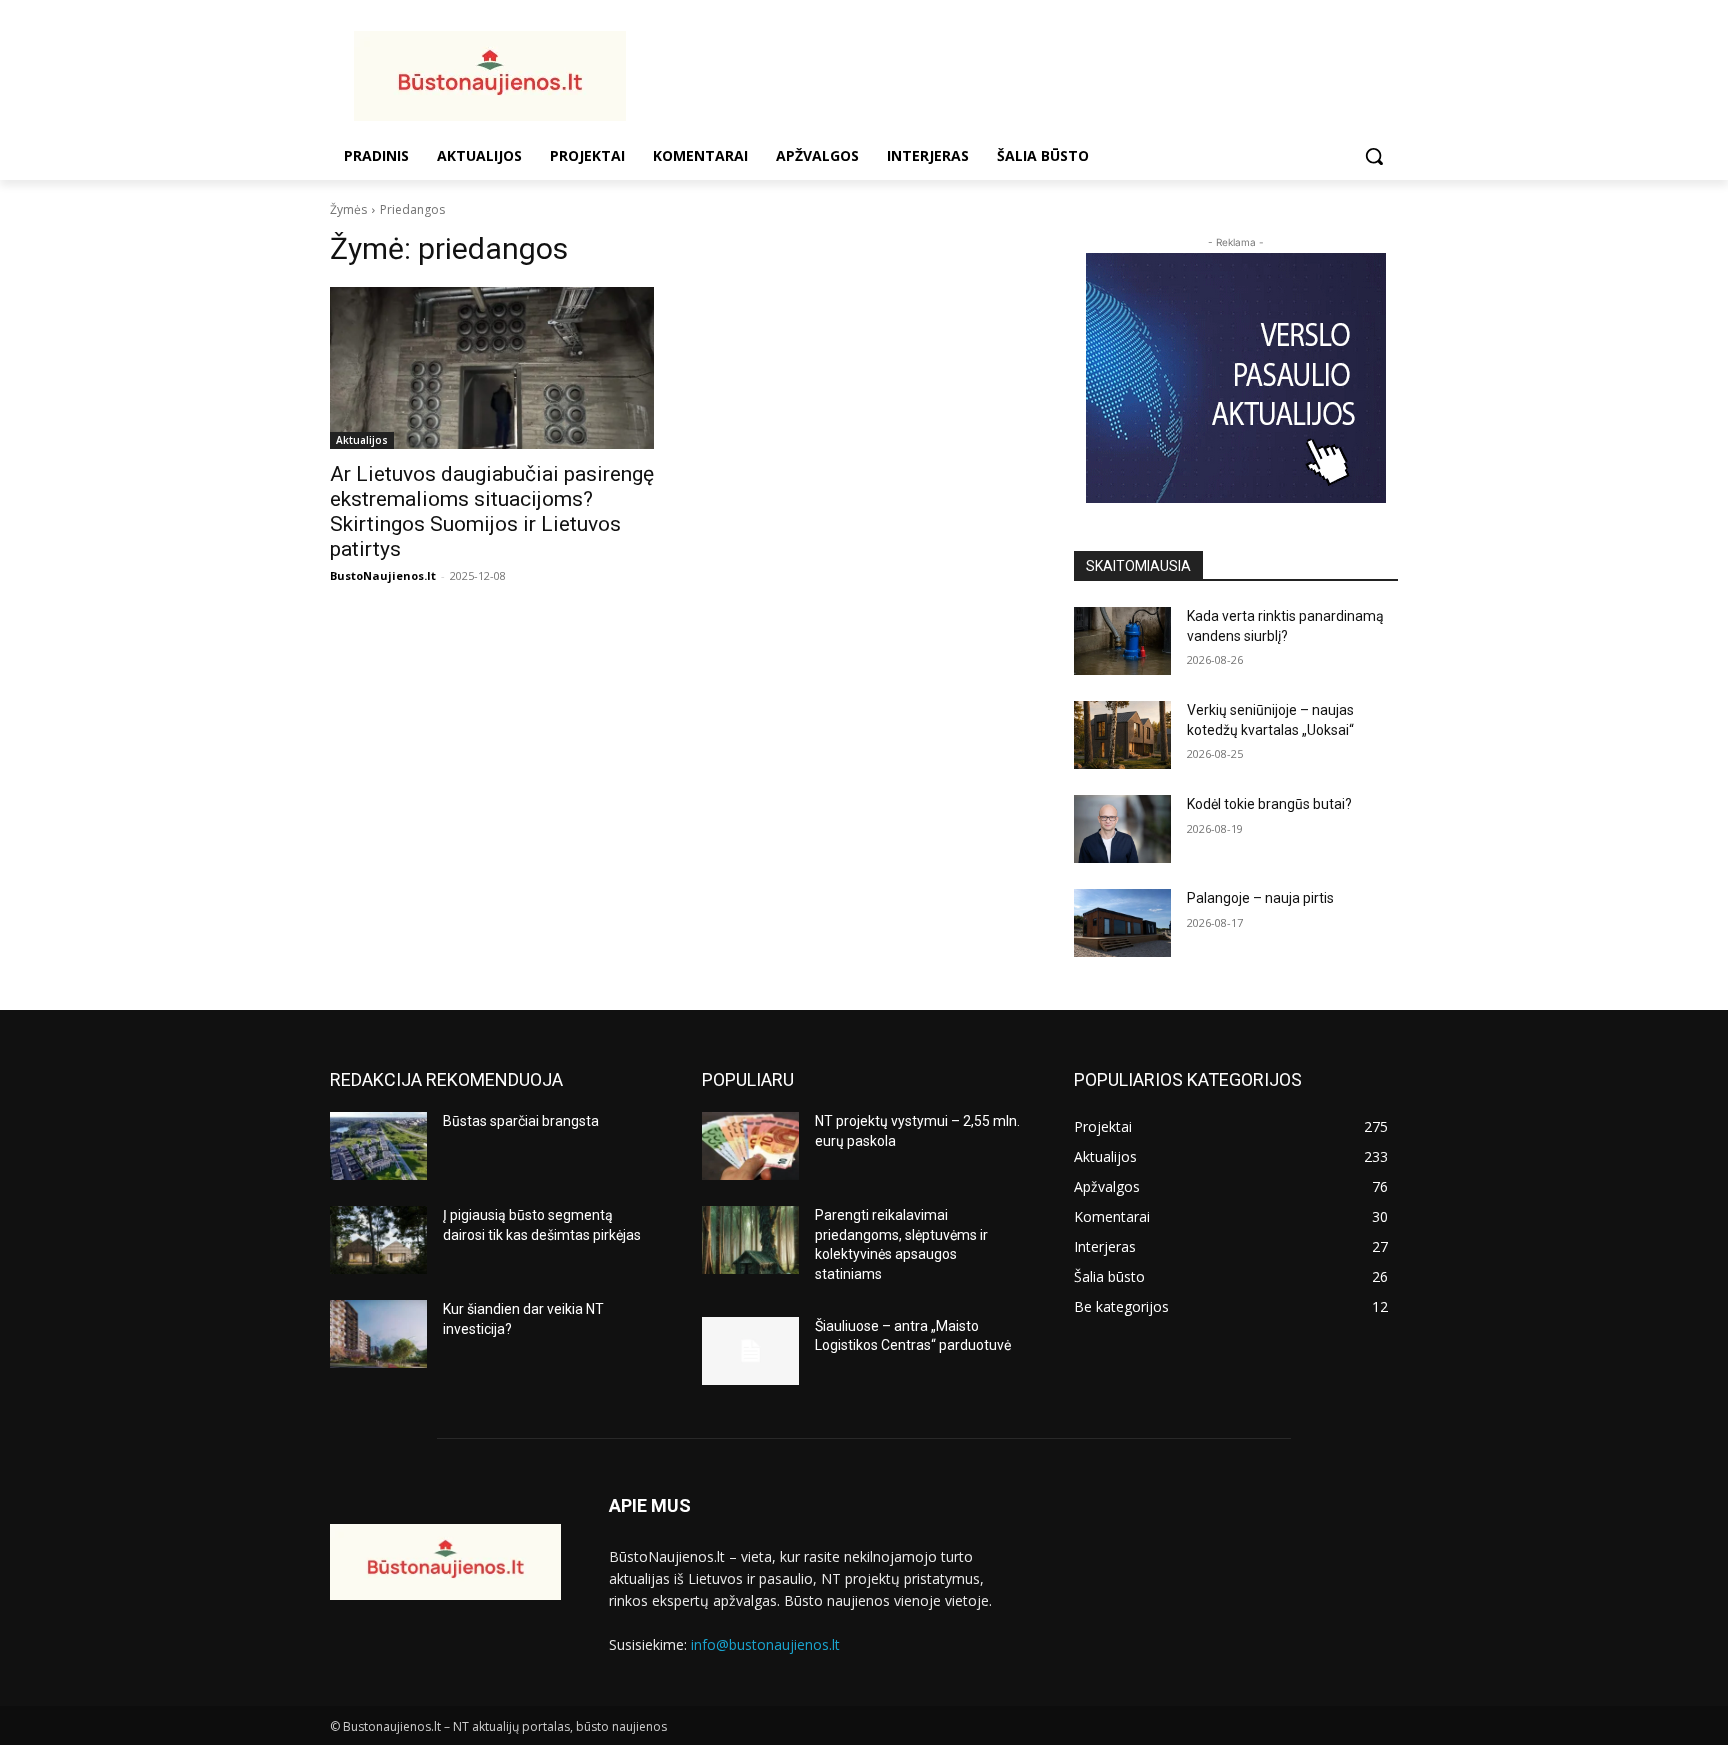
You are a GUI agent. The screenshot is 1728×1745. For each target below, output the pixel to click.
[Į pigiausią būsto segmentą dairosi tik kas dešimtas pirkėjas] (378, 1240)
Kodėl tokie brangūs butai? (1269, 804)
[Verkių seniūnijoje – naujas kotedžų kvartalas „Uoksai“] (1122, 735)
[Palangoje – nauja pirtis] (1122, 923)
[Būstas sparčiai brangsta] (378, 1146)
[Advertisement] (1024, 73)
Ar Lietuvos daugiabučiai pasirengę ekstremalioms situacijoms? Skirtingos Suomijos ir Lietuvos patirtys (492, 511)
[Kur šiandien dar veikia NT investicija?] (378, 1334)
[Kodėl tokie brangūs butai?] (1122, 829)
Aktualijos (362, 440)
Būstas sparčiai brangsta (521, 1121)
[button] (1374, 156)
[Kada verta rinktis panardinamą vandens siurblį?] (1122, 641)
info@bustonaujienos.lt (765, 1644)
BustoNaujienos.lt (383, 575)
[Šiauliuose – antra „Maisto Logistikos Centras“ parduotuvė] (750, 1351)
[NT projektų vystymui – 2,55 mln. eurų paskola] (750, 1146)
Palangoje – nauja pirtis (1260, 898)
